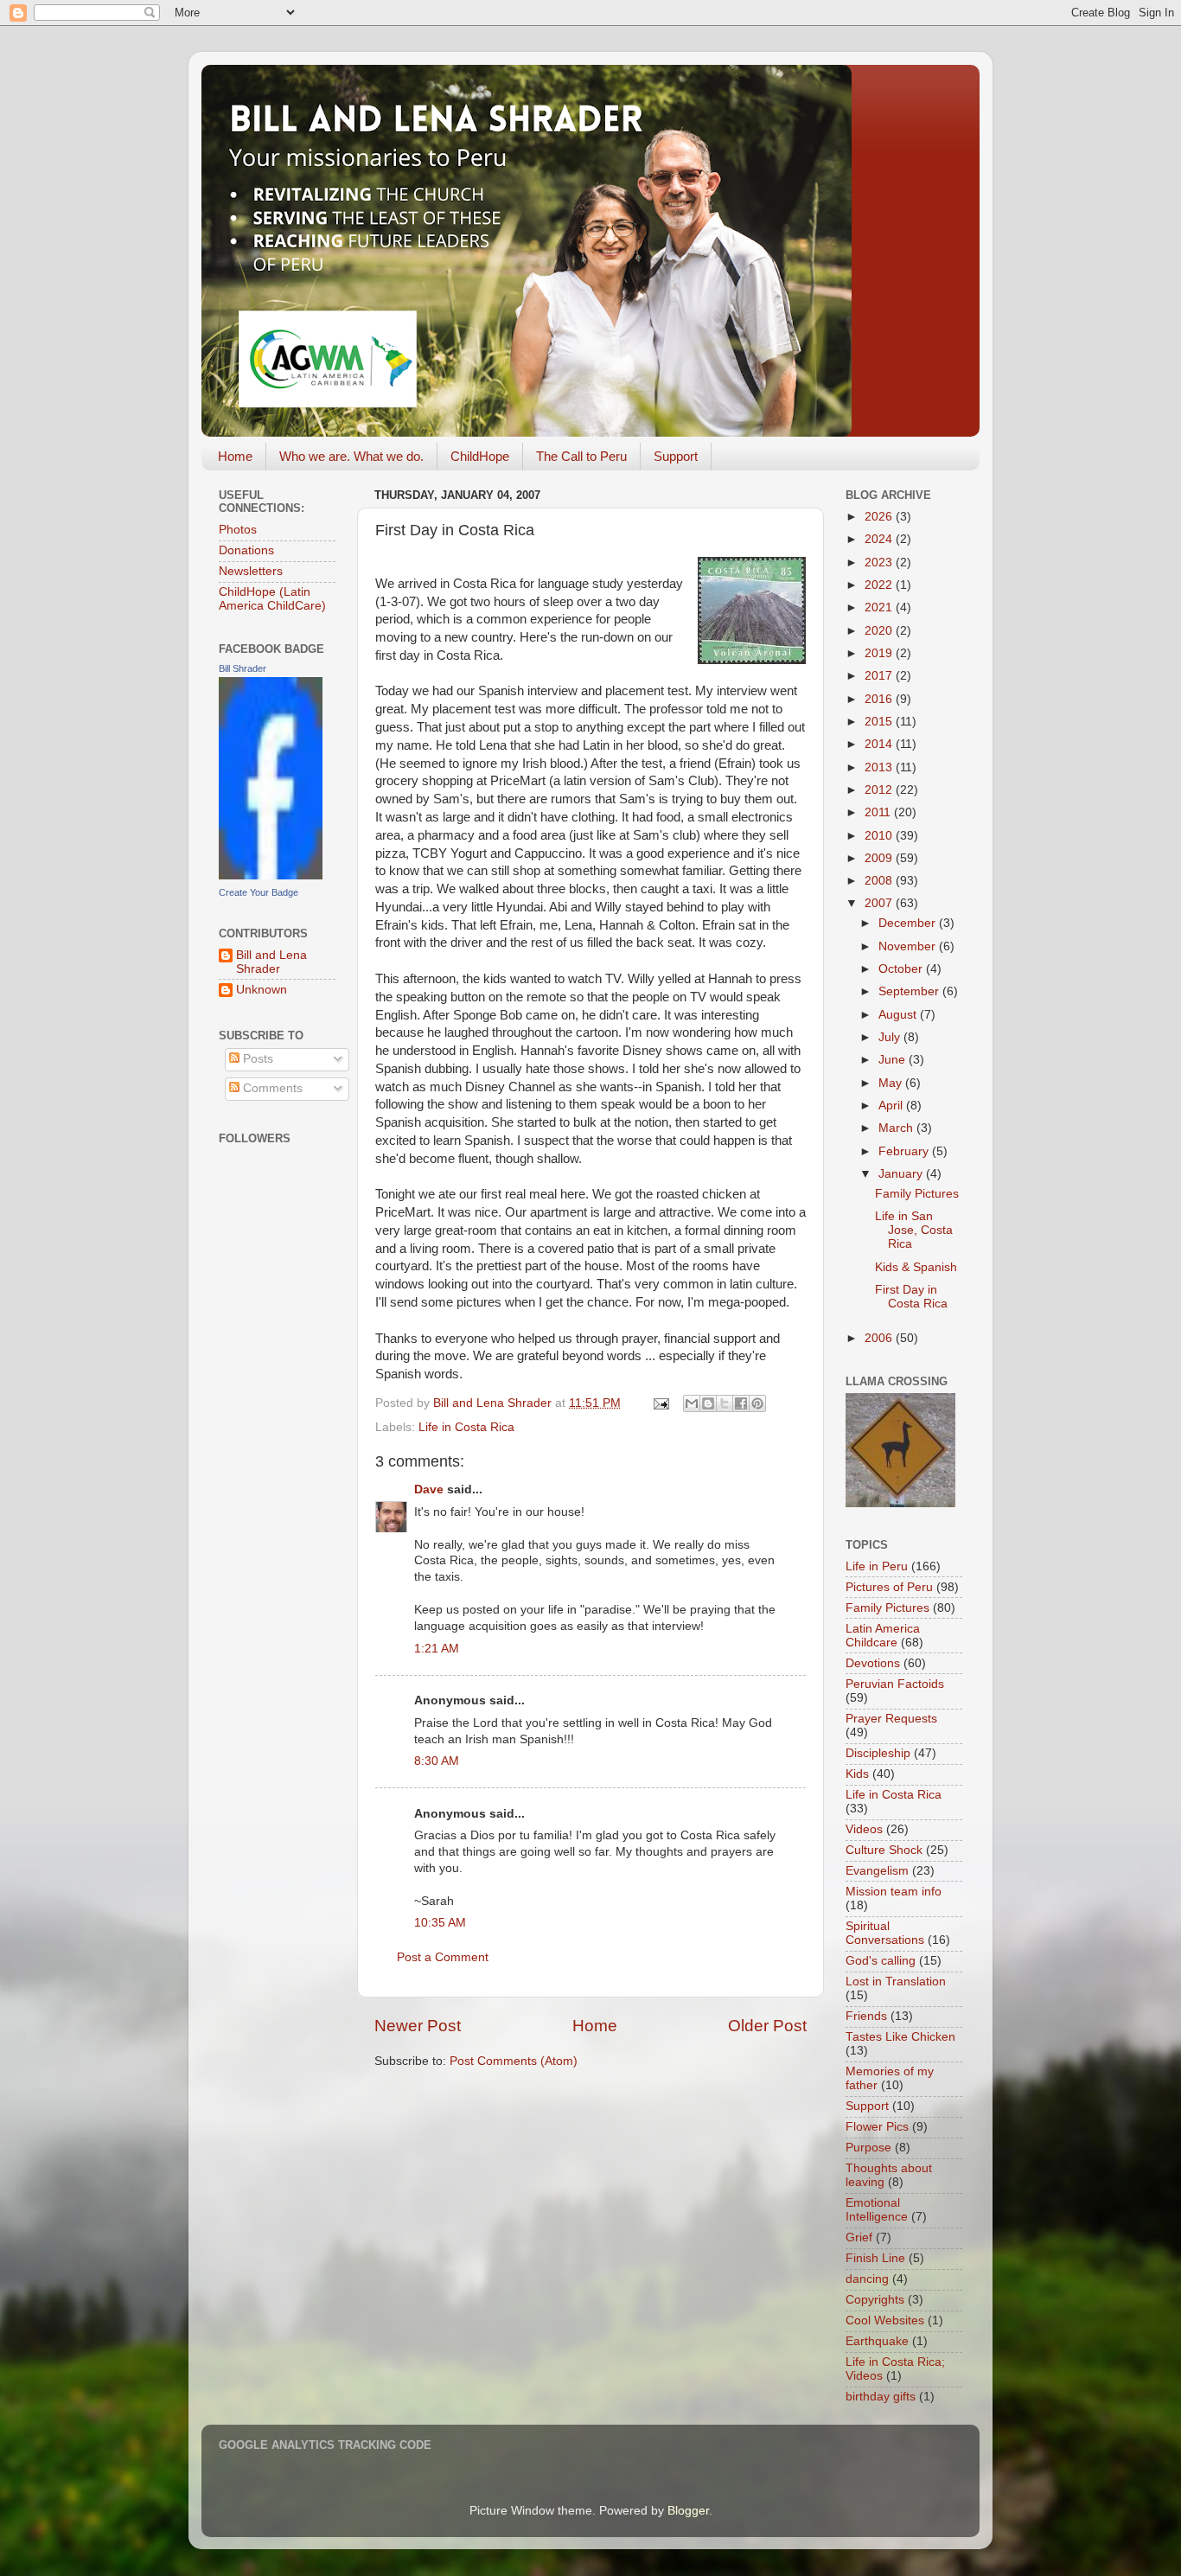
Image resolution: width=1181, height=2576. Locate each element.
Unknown (262, 990)
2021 (880, 607)
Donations (246, 550)
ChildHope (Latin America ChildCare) (272, 599)
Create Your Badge (259, 892)
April (892, 1106)
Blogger (688, 2511)
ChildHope (480, 456)
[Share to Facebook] (741, 1403)
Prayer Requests (891, 1719)
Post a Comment (443, 1957)
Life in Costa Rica (466, 1427)
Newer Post (418, 2026)
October (902, 969)
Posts (256, 1059)
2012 (880, 790)
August (899, 1015)
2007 (880, 903)
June (894, 1060)
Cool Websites (885, 2320)
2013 (880, 767)
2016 (880, 699)
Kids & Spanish (916, 1267)
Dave (429, 1489)
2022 (880, 585)
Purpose (868, 2148)
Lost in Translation (896, 1982)
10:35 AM (440, 1923)
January (902, 1174)
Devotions (873, 1663)
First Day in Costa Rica (911, 1297)
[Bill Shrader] (271, 876)
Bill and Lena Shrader (271, 962)
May (892, 1083)
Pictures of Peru (889, 1587)
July (891, 1037)
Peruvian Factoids (895, 1684)
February (905, 1151)
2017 (880, 676)
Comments (271, 1088)
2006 (880, 1338)
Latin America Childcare (883, 1636)
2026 (880, 517)
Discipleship (878, 1753)
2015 (880, 722)
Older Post (767, 2026)
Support (676, 456)
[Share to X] (725, 1403)
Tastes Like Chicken (900, 2037)
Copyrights (875, 2300)
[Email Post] (660, 1403)
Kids (857, 1774)
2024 (880, 539)
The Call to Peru (581, 456)
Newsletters (251, 571)
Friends (866, 2016)
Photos (238, 530)
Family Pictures (917, 1194)
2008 (880, 881)
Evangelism (877, 1871)
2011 (879, 812)
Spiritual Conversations (885, 1933)
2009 (880, 858)
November (909, 946)
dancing (867, 2279)
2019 (880, 653)
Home (235, 456)
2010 (880, 836)
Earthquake (877, 2341)
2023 (880, 563)
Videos (864, 1829)
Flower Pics (877, 2127)
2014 (880, 744)
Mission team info (894, 1892)
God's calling (881, 1961)
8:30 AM (437, 1761)
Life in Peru (877, 1566)
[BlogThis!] (708, 1403)
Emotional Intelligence (877, 2210)
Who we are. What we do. (351, 456)
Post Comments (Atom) (514, 2061)
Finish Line (875, 2258)
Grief (859, 2237)
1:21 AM (437, 1649)
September (910, 991)
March (897, 1128)
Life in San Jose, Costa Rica (914, 1230)
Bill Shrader (243, 668)
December (909, 923)
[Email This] (692, 1403)
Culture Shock (884, 1850)
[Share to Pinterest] (757, 1403)
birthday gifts (881, 2397)
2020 (880, 631)
